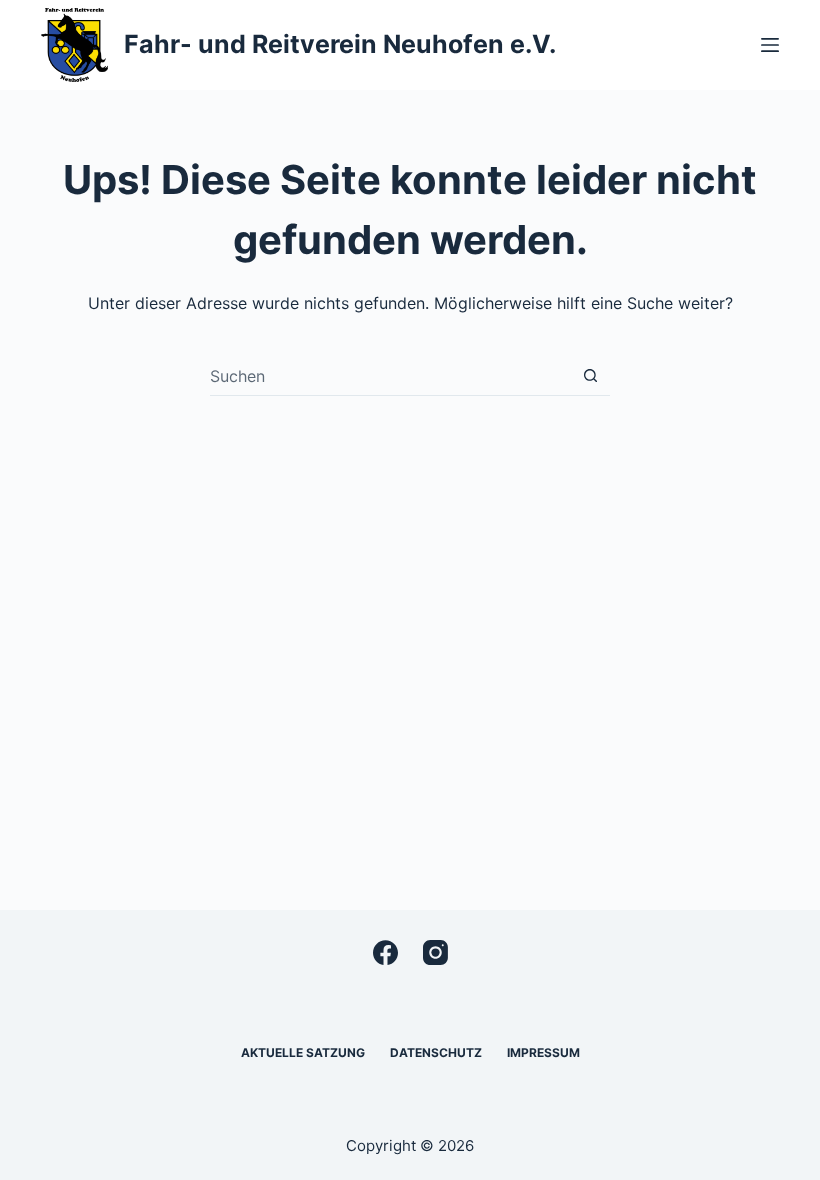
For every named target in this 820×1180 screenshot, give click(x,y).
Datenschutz (436, 1052)
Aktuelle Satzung (303, 1052)
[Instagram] (435, 952)
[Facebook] (385, 952)
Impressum (543, 1052)
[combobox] (390, 376)
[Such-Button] (590, 375)
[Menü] (770, 45)
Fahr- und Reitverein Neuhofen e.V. (340, 44)
